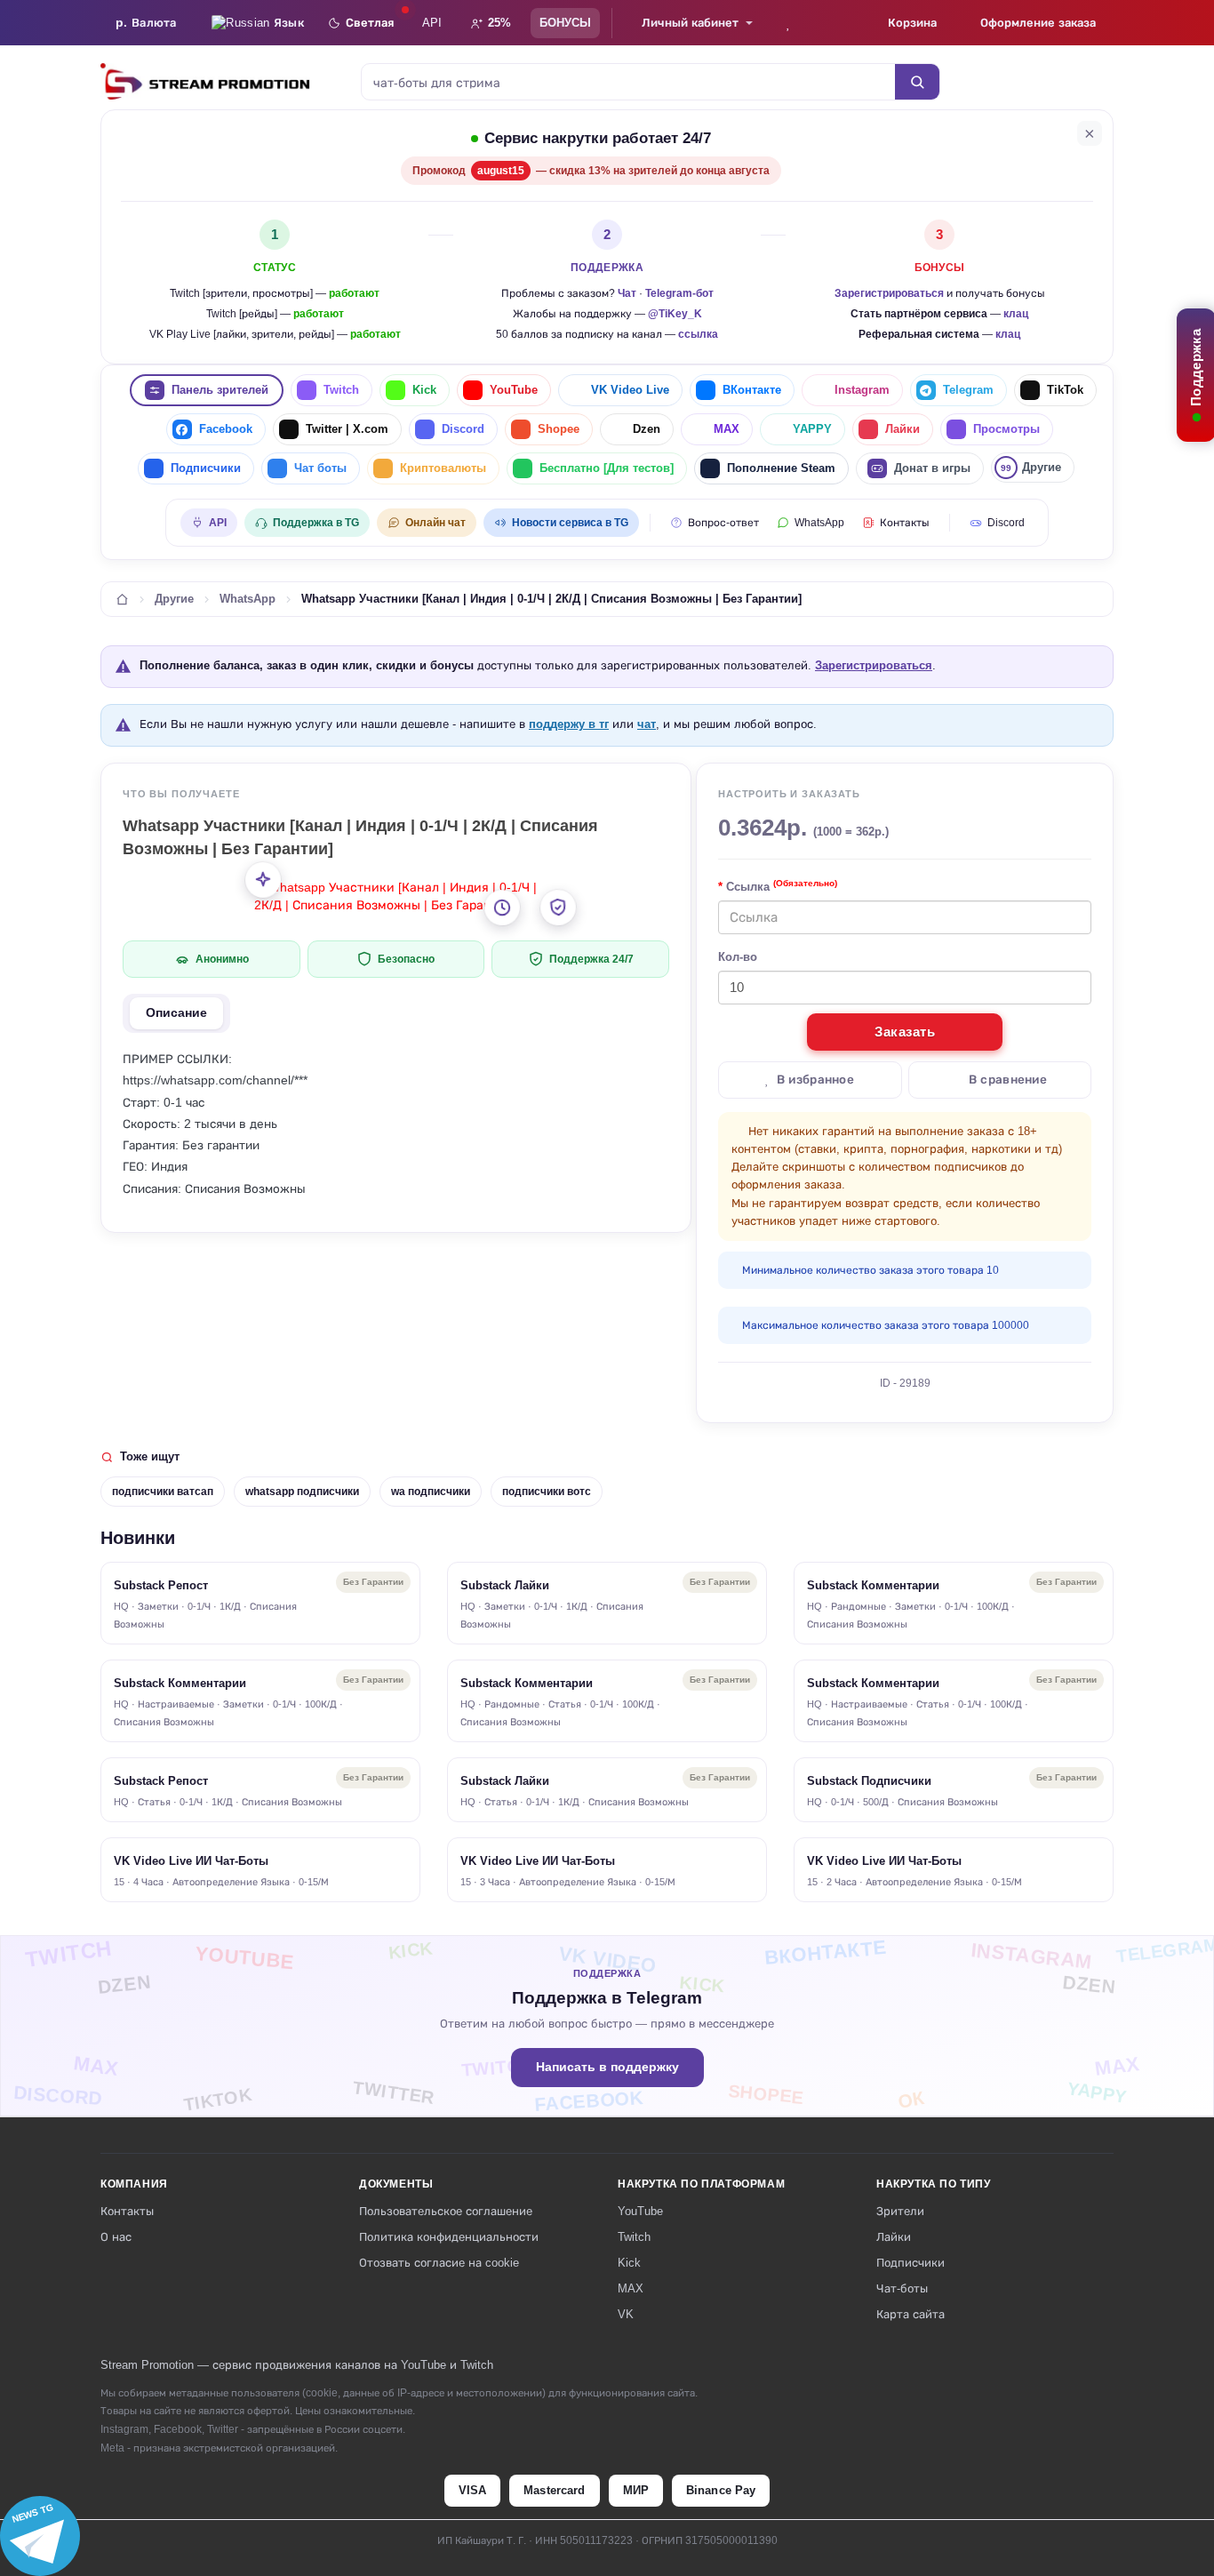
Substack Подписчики (869, 1781)
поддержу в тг (569, 724)
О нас (116, 2237)
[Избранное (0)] (788, 23)
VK (626, 2314)
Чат (627, 293)
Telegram (968, 390)
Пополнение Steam (781, 468)
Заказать (905, 1032)
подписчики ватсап (163, 1492)
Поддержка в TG (316, 523)
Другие (1031, 467)
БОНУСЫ (565, 23)
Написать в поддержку (607, 2067)
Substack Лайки (505, 1585)
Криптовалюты (443, 468)
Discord (463, 429)
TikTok (1065, 390)
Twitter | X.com (347, 429)
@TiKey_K (675, 314)
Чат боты (320, 468)
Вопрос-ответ (723, 523)
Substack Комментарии (873, 1585)
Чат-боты (902, 2288)
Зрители (900, 2211)
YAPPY (812, 429)
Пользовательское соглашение (446, 2211)
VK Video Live (630, 390)
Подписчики (206, 468)
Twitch (341, 390)
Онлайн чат (435, 523)
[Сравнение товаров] (837, 23)
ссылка (698, 334)
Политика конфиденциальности (449, 2237)
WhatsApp (819, 523)
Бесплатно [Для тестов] (607, 468)
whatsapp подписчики (302, 1492)
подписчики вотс (547, 1492)
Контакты (905, 523)
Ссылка (782, 886)
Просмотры (1006, 429)
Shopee (559, 429)
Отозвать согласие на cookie (439, 2263)
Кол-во (738, 957)
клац (1016, 314)
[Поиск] (917, 82)
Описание (176, 1013)
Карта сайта (910, 2314)
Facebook (226, 429)
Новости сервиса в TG (570, 523)
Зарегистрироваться (889, 293)
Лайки (903, 429)
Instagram (862, 390)
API (432, 23)
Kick (424, 390)
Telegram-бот (679, 293)
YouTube (514, 390)
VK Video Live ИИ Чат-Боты (191, 1861)
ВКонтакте (752, 390)
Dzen (647, 429)
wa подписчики (431, 1492)
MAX (727, 429)
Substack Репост (161, 1585)
